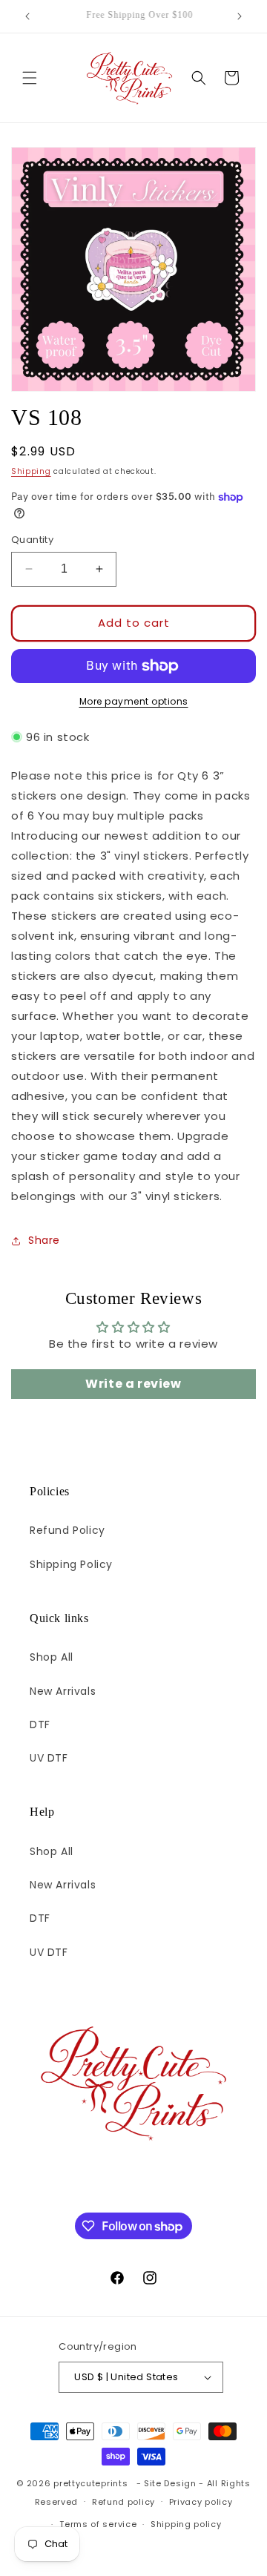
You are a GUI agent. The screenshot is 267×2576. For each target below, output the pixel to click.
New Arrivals (63, 1691)
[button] (30, 78)
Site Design (170, 2483)
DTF (40, 1725)
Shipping (31, 471)
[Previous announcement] (27, 16)
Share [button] (44, 1240)
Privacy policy (201, 2502)
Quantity (32, 540)
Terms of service (98, 2524)
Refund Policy (67, 1530)
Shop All (52, 1657)
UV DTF (49, 1758)
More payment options (134, 701)
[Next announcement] (240, 16)
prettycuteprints (90, 2483)
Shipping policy (186, 2524)
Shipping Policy (71, 1564)
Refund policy (123, 2502)
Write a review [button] (133, 1384)
